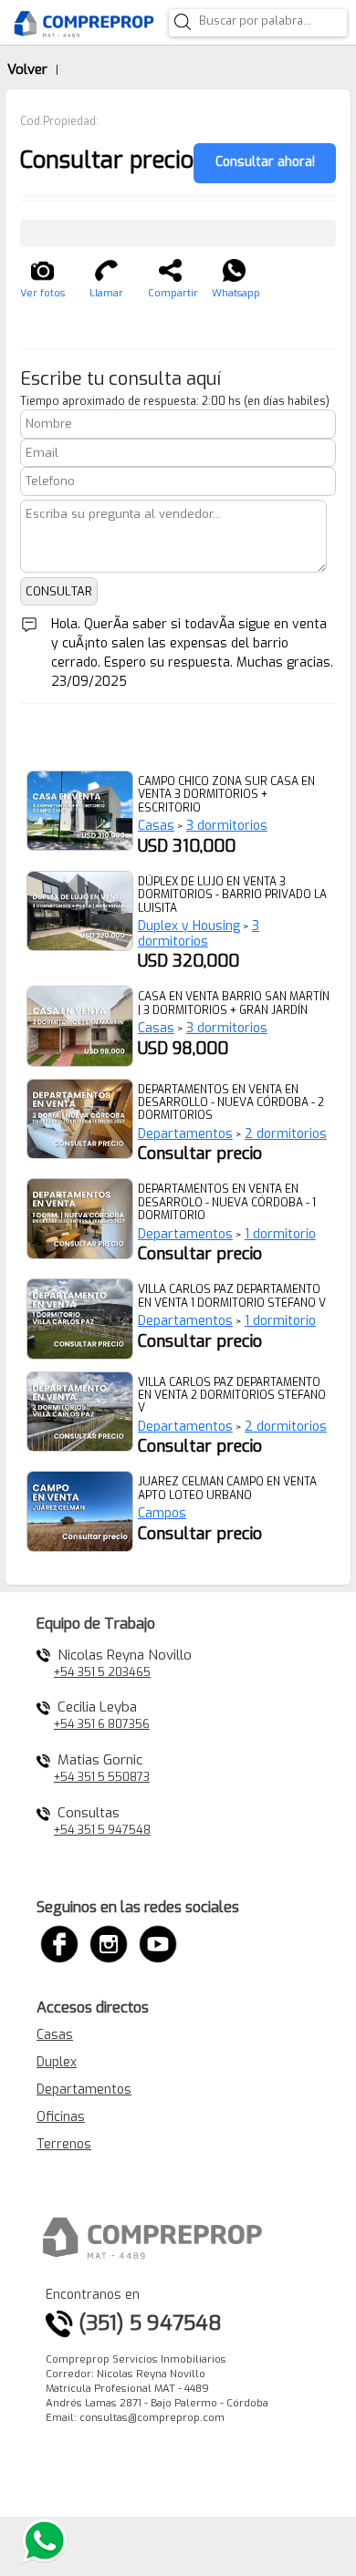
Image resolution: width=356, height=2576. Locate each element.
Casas (156, 826)
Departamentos (185, 1134)
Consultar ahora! (265, 162)
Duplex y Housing (189, 926)
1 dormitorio (280, 1234)
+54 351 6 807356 (102, 1724)
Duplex (57, 2062)
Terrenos (64, 2144)
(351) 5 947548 (147, 2323)
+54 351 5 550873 (102, 1777)
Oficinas (61, 2117)
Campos (162, 1513)
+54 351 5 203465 (102, 1672)
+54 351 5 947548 (102, 1830)
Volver (27, 69)
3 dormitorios (227, 826)
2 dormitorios (286, 1134)
